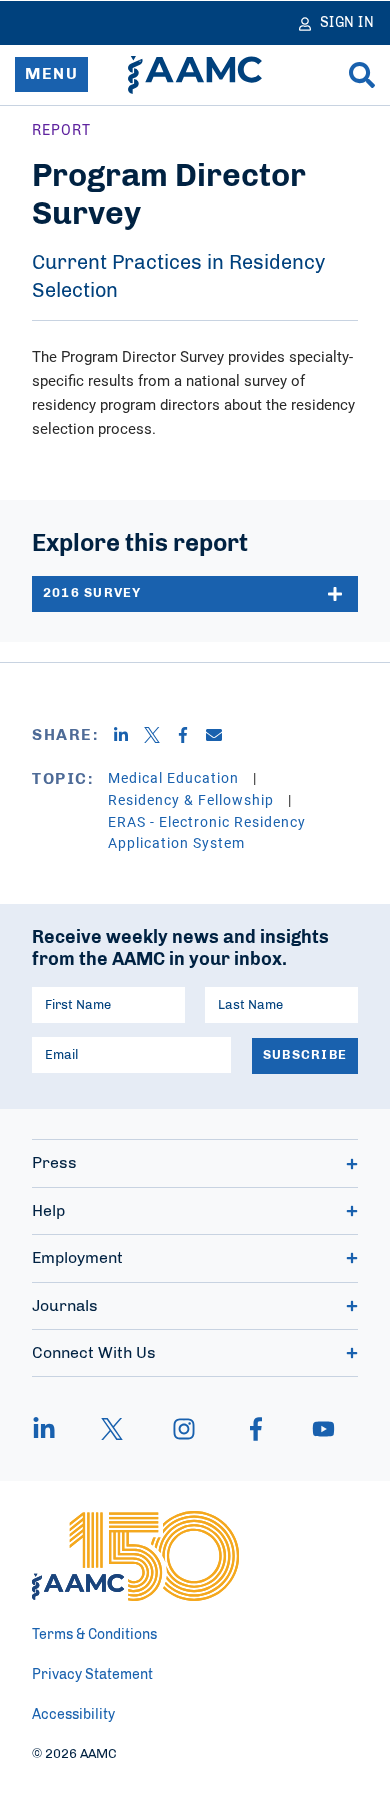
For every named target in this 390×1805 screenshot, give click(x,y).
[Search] (362, 75)
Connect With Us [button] (94, 1353)
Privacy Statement (92, 1675)
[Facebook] (190, 735)
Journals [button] (65, 1306)
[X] (159, 735)
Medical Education (175, 777)
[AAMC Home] (195, 75)
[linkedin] (54, 1429)
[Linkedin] (128, 735)
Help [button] (48, 1211)
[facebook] (256, 1429)
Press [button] (54, 1163)
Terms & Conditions (94, 1635)
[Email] (221, 735)
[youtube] (314, 1429)
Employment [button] (77, 1258)
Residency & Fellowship (193, 799)
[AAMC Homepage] (135, 1556)
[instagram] (184, 1429)
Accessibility (73, 1715)
